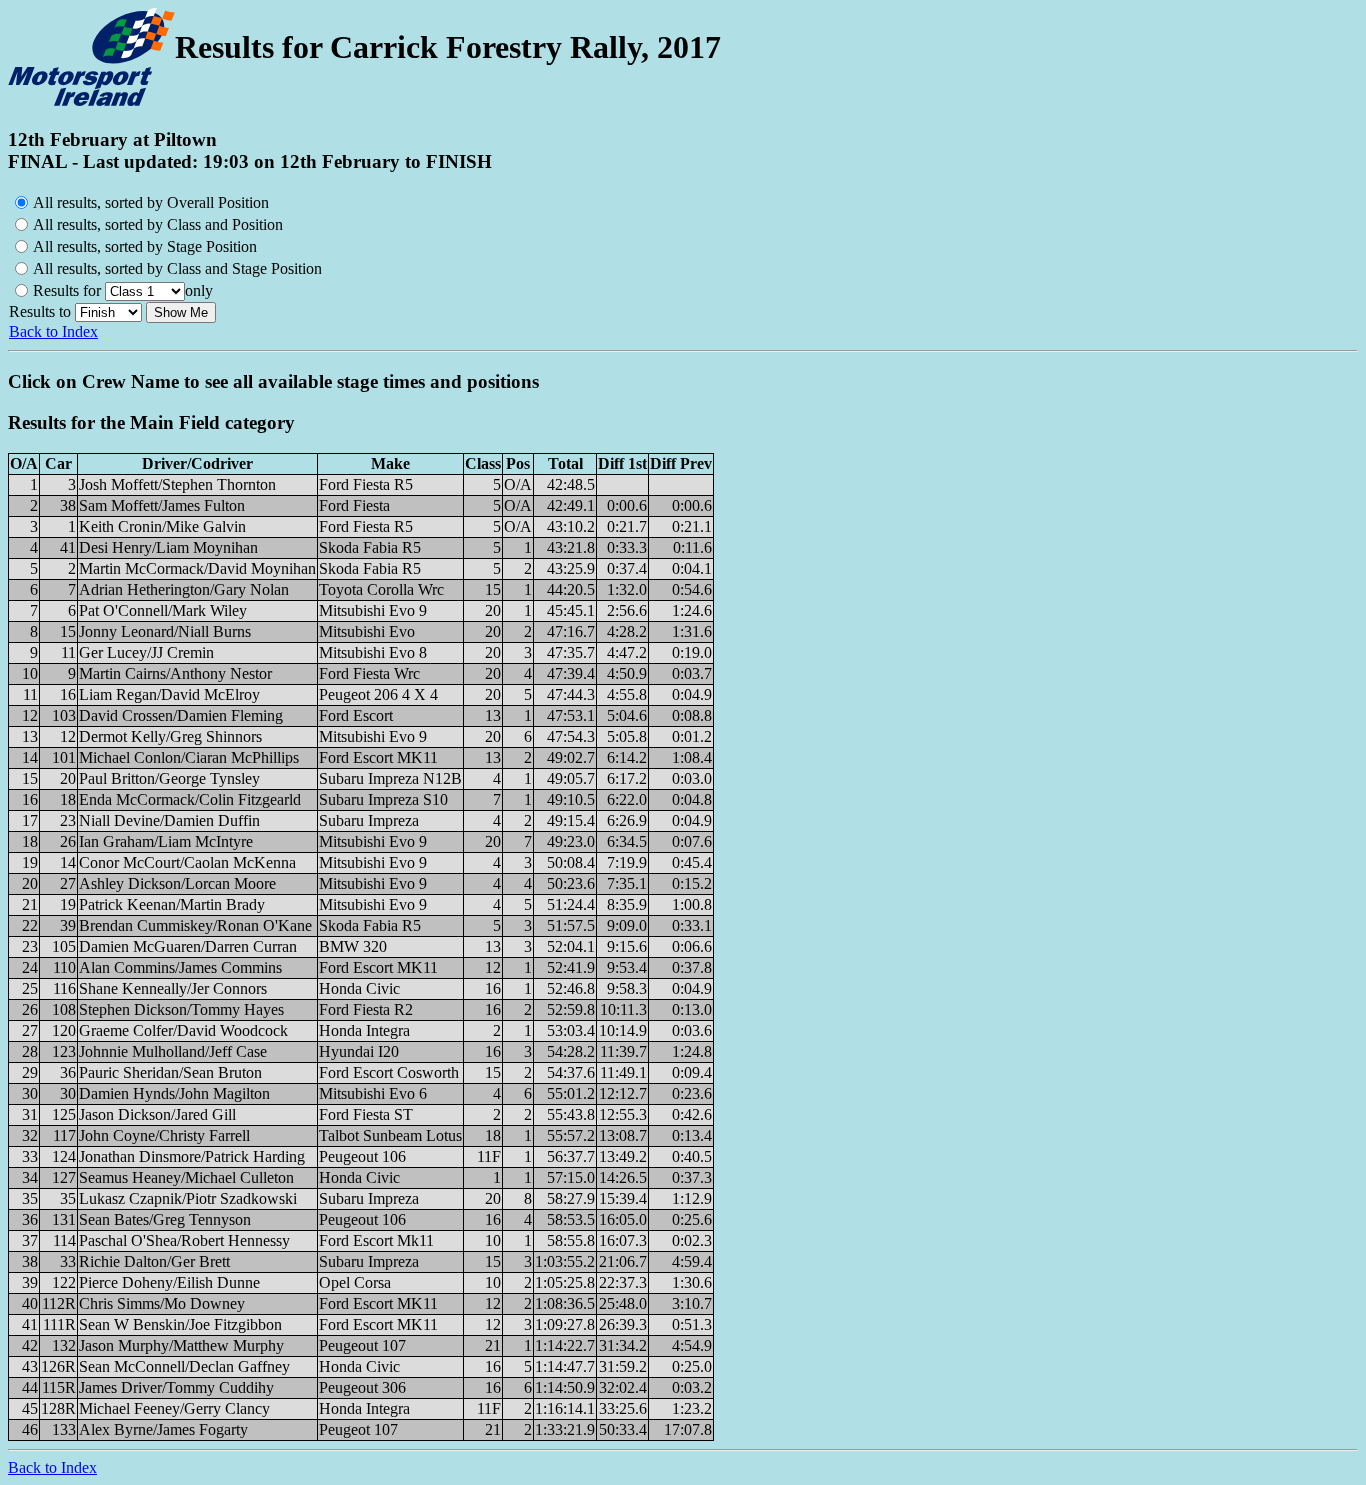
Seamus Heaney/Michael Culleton (186, 1177)
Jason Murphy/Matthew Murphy (181, 1345)
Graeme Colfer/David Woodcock (183, 1030)
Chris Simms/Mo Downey (162, 1303)
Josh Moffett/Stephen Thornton (177, 484)
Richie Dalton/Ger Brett (154, 1261)
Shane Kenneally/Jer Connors (173, 988)
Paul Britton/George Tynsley (169, 778)
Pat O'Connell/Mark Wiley (163, 610)
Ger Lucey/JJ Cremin (146, 652)
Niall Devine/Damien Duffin (169, 820)
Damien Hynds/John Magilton (174, 1093)
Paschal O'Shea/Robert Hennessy (184, 1240)
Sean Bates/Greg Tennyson (165, 1219)
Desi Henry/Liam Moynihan (168, 547)
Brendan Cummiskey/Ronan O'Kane (195, 925)
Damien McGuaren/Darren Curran (188, 946)
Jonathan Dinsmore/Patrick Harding (192, 1156)
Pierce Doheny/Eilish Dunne (169, 1282)
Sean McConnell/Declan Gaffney (184, 1366)
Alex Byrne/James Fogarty (163, 1429)
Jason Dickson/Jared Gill (157, 1114)
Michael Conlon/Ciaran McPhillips (189, 757)
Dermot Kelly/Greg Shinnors (170, 736)
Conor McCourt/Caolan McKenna (187, 862)
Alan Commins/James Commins (180, 967)
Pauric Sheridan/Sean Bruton (170, 1072)
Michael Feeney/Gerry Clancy (174, 1408)
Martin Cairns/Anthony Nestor (175, 673)
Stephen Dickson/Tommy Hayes (181, 1009)
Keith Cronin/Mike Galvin (162, 526)
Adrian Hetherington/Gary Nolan (184, 589)
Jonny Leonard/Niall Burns (165, 631)
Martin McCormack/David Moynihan (197, 568)
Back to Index (53, 331)
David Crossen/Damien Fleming (181, 715)
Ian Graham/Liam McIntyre (166, 841)
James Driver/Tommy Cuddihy (176, 1387)
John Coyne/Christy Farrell (164, 1135)
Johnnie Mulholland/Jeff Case (173, 1051)
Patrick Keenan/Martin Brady (172, 904)
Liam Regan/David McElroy (169, 694)
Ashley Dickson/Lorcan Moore (177, 883)
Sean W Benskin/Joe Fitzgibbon (180, 1324)
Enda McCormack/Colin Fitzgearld (190, 799)
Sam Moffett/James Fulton (162, 505)
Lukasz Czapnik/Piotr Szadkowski (188, 1198)
